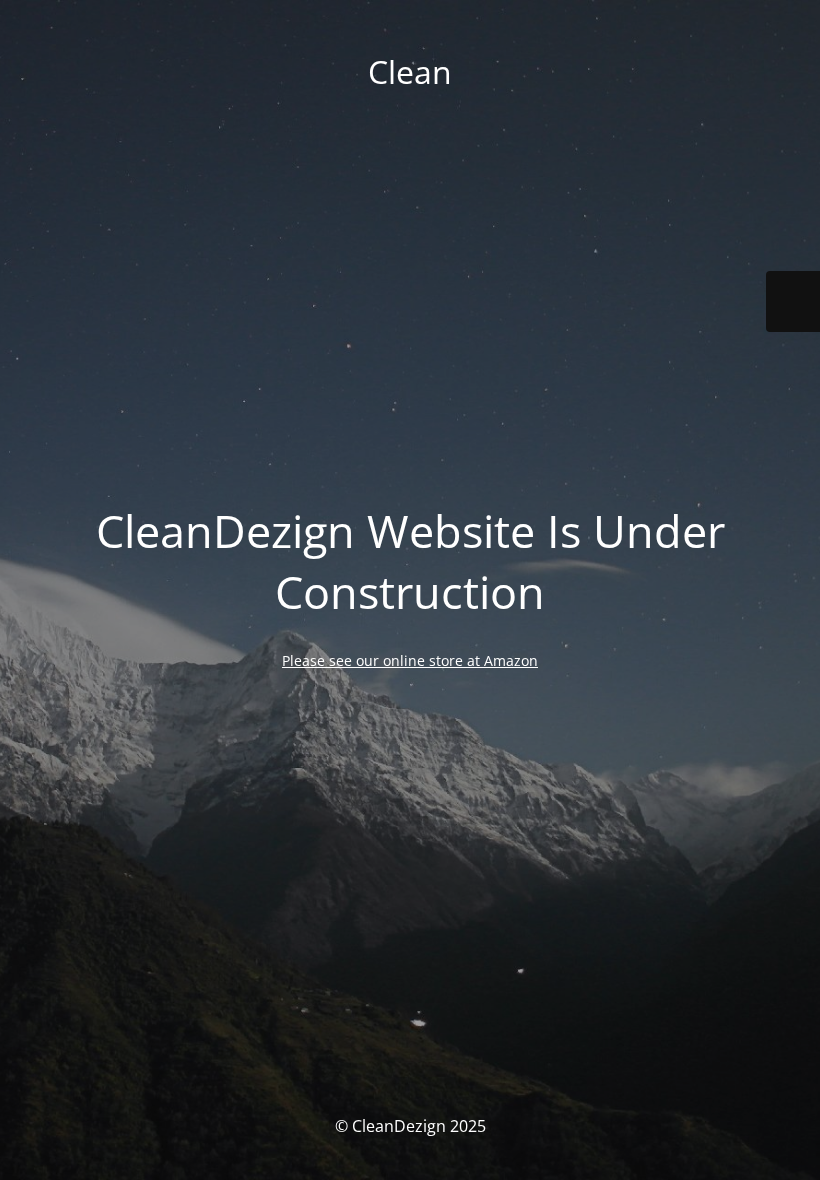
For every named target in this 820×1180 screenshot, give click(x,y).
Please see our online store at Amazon (410, 660)
